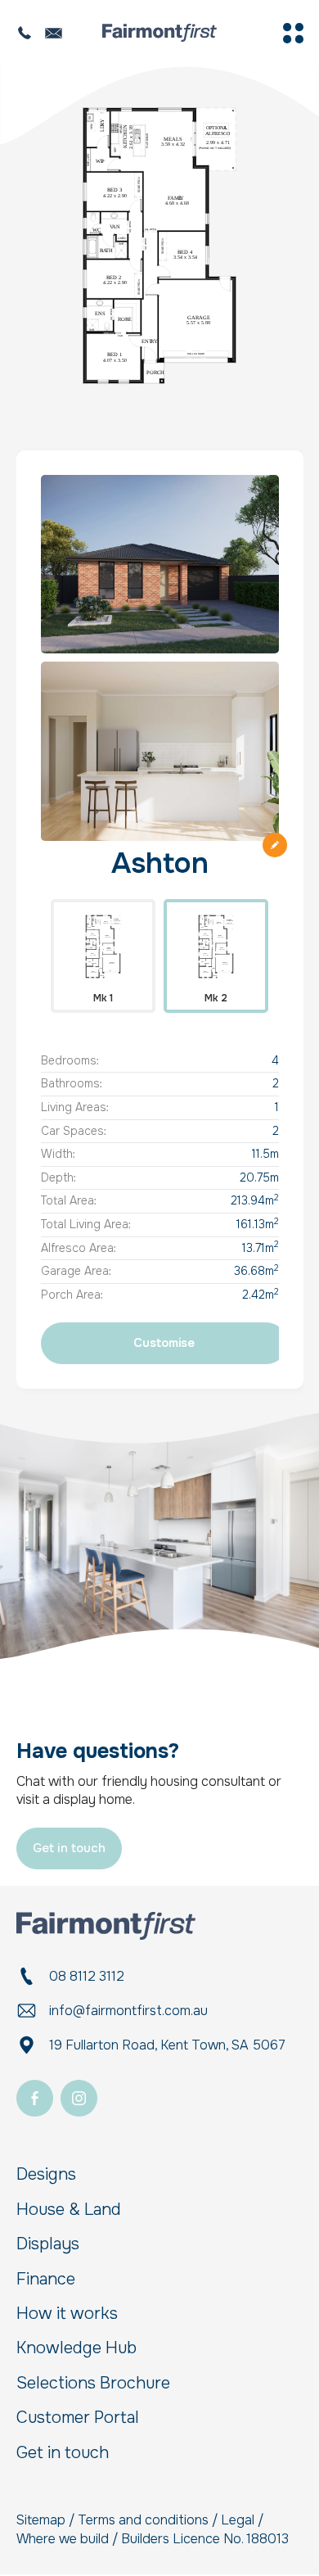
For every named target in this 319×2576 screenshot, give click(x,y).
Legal (238, 2520)
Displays (48, 2244)
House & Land (69, 2210)
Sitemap (41, 2520)
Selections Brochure (93, 2384)
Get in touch (69, 1848)
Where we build (63, 2539)
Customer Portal (78, 2418)
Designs (46, 2175)
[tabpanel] (159, 246)
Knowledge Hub (76, 2348)
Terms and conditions (143, 2520)
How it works (67, 2314)
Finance (46, 2280)
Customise (164, 1343)
